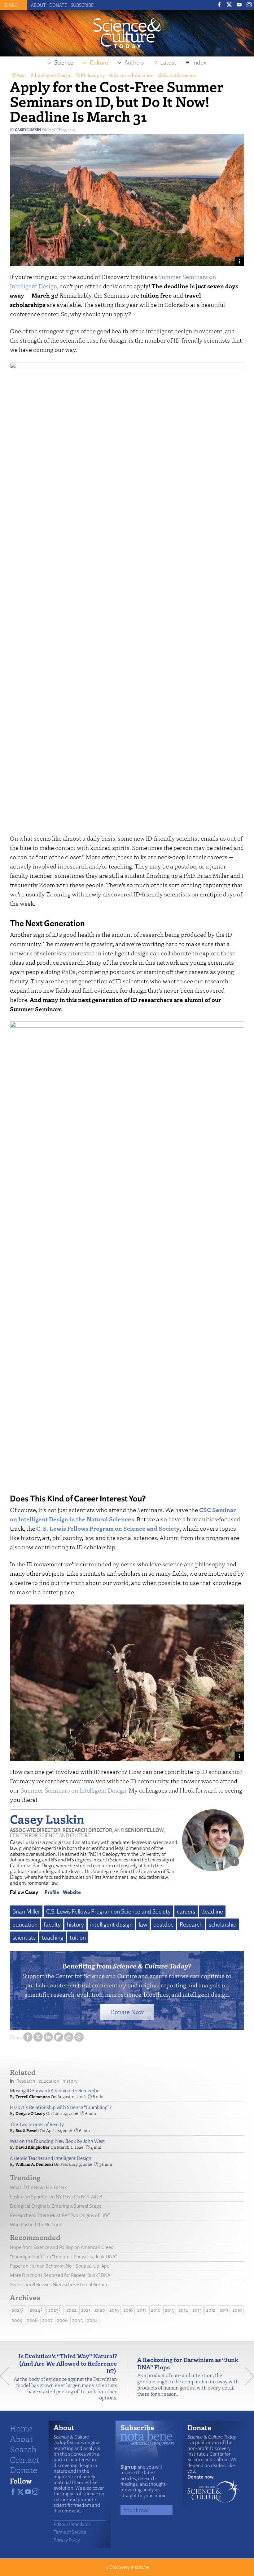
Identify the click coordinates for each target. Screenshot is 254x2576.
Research (191, 1924)
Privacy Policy (67, 2540)
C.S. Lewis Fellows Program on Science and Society (108, 1911)
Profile (52, 1892)
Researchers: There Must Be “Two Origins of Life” (60, 2215)
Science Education (134, 75)
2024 (35, 2310)
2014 (183, 2310)
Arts (21, 75)
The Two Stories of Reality (37, 2124)
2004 (92, 2320)
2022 (71, 2310)
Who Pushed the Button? (36, 2225)
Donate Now (127, 2012)
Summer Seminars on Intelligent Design (73, 1790)
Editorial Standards (72, 2524)
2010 (237, 2310)
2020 (100, 2310)
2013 (197, 2310)
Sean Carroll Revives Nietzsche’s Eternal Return (59, 2284)
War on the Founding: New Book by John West (57, 2141)
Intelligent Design (53, 75)
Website (72, 1892)
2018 (128, 2310)
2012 (211, 2310)
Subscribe (82, 5)
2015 (169, 2310)
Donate (58, 5)
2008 (32, 2320)
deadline (212, 1911)
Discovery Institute (129, 2567)
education (25, 1924)
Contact (24, 2459)
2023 (53, 2310)
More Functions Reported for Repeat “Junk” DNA (60, 2275)
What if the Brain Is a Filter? (38, 2187)
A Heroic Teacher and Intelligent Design (51, 2158)
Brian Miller (26, 1911)
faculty (52, 1924)
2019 (114, 2310)
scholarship (223, 1924)
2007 (47, 2320)
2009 (17, 2320)
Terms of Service (70, 2532)
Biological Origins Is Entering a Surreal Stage (56, 2206)
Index (199, 62)
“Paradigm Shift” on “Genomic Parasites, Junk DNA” (63, 2257)
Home (21, 2428)
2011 (224, 2310)
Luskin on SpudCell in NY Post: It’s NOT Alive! (56, 2197)
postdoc (163, 1924)
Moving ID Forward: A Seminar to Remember (55, 2091)
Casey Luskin (28, 130)
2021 (85, 2310)
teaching (53, 1937)
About (38, 5)
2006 (62, 2320)
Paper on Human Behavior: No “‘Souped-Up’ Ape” (61, 2266)
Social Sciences (179, 75)
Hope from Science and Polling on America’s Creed (62, 2247)
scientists (24, 1937)
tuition (78, 1937)
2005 (77, 2320)
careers (186, 1911)
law (143, 1924)
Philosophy (93, 75)
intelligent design (111, 1924)
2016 (156, 2310)
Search (23, 2449)
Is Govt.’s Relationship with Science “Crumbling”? (61, 2107)
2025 (17, 2310)
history (75, 1924)
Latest (168, 62)
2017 (142, 2310)
